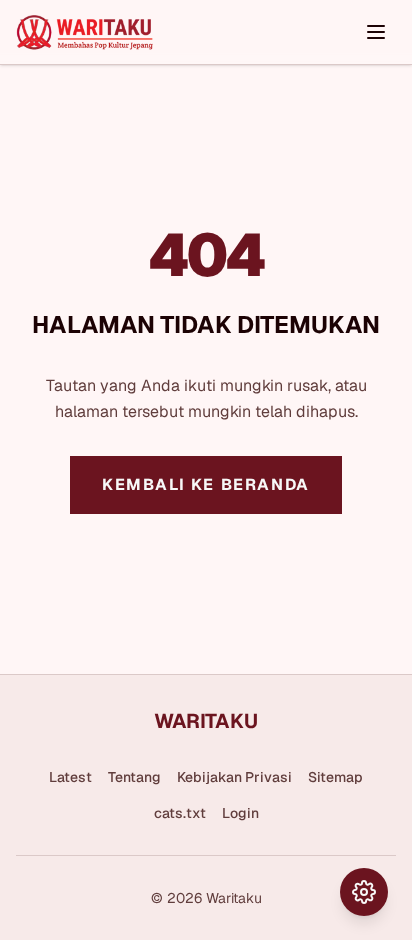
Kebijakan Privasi (234, 777)
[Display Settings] (364, 892)
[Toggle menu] (376, 32)
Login (240, 813)
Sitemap (335, 777)
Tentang (134, 777)
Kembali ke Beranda (206, 484)
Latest (70, 777)
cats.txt (180, 813)
